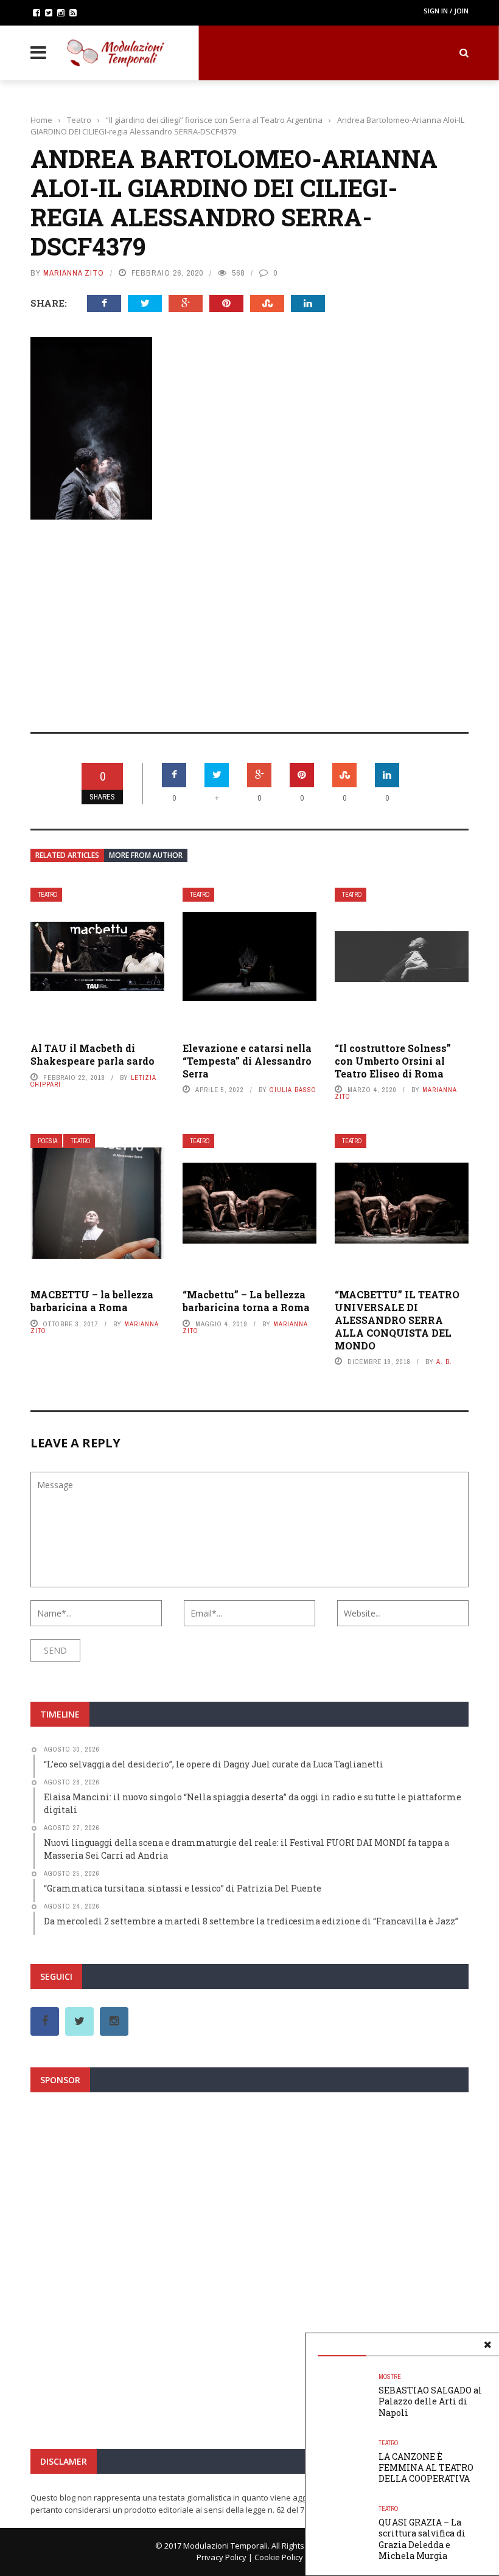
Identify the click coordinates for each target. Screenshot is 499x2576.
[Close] (487, 2345)
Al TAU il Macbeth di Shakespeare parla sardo (92, 1054)
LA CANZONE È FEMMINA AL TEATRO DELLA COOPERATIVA (426, 2467)
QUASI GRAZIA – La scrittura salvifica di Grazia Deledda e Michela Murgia (422, 2539)
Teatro (47, 895)
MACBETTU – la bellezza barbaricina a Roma (92, 1301)
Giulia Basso (293, 1090)
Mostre (390, 2377)
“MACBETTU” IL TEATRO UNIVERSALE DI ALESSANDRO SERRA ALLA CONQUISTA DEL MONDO (397, 1320)
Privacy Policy (222, 2557)
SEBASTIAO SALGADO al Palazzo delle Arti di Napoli (430, 2401)
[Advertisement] (249, 618)
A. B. (444, 1362)
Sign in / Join (446, 11)
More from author (146, 855)
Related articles (67, 855)
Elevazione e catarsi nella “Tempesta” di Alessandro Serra (247, 1061)
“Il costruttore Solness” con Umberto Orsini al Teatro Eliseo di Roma (393, 1061)
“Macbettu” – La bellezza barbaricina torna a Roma (246, 1301)
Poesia (47, 1141)
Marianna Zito (74, 273)
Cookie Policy (279, 2557)
